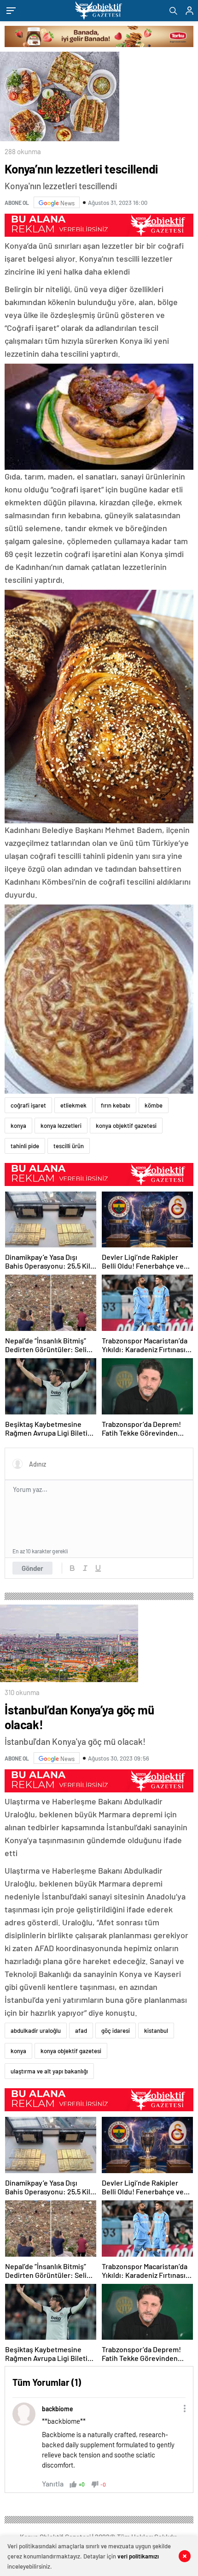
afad (81, 2031)
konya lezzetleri (61, 1126)
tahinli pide (25, 1146)
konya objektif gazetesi (126, 1126)
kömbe (154, 1105)
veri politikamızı (138, 2556)
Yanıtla (53, 2483)
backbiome (58, 2409)
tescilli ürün (69, 1146)
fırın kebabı (116, 1105)
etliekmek (73, 1105)
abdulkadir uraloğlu (36, 2031)
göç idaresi (116, 2031)
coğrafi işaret (28, 1105)
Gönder (32, 1568)
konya (18, 1126)
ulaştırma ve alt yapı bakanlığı (49, 2071)
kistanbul (156, 2031)
